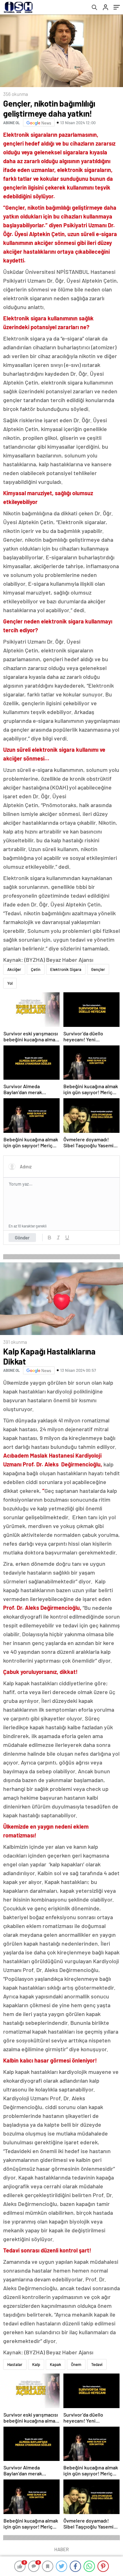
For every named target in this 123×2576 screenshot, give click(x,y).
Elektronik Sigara (66, 969)
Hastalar (15, 2364)
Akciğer (14, 969)
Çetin (36, 969)
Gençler (98, 969)
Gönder (22, 1238)
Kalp (36, 2364)
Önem (76, 2364)
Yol (10, 983)
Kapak (56, 2364)
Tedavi (97, 2364)
